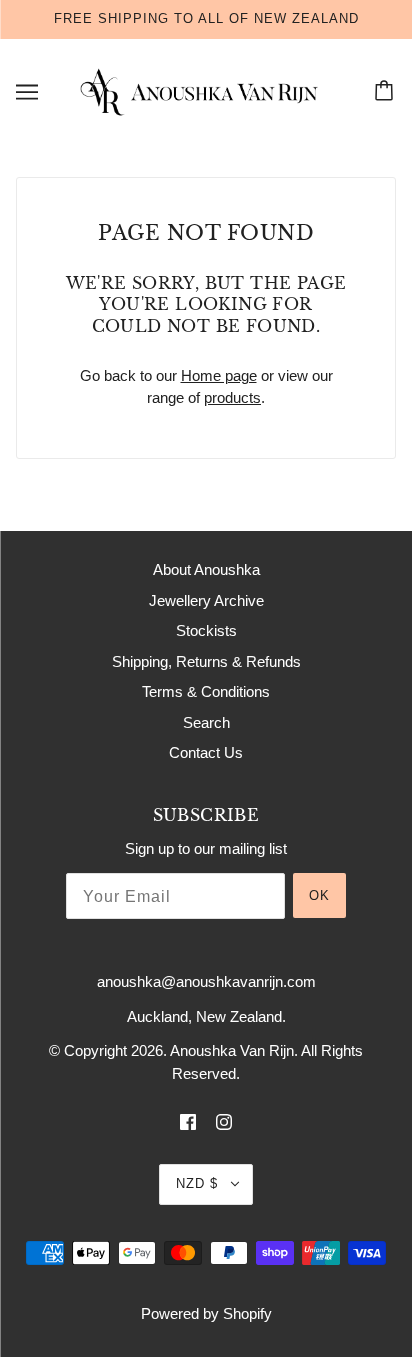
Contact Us (206, 752)
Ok (319, 895)
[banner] (202, 90)
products (232, 397)
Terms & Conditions (206, 691)
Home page (219, 375)
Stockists (206, 630)
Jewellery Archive (206, 600)
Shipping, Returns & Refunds (206, 661)
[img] (188, 1121)
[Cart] (387, 92)
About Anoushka (206, 569)
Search (206, 722)
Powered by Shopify (206, 1313)
